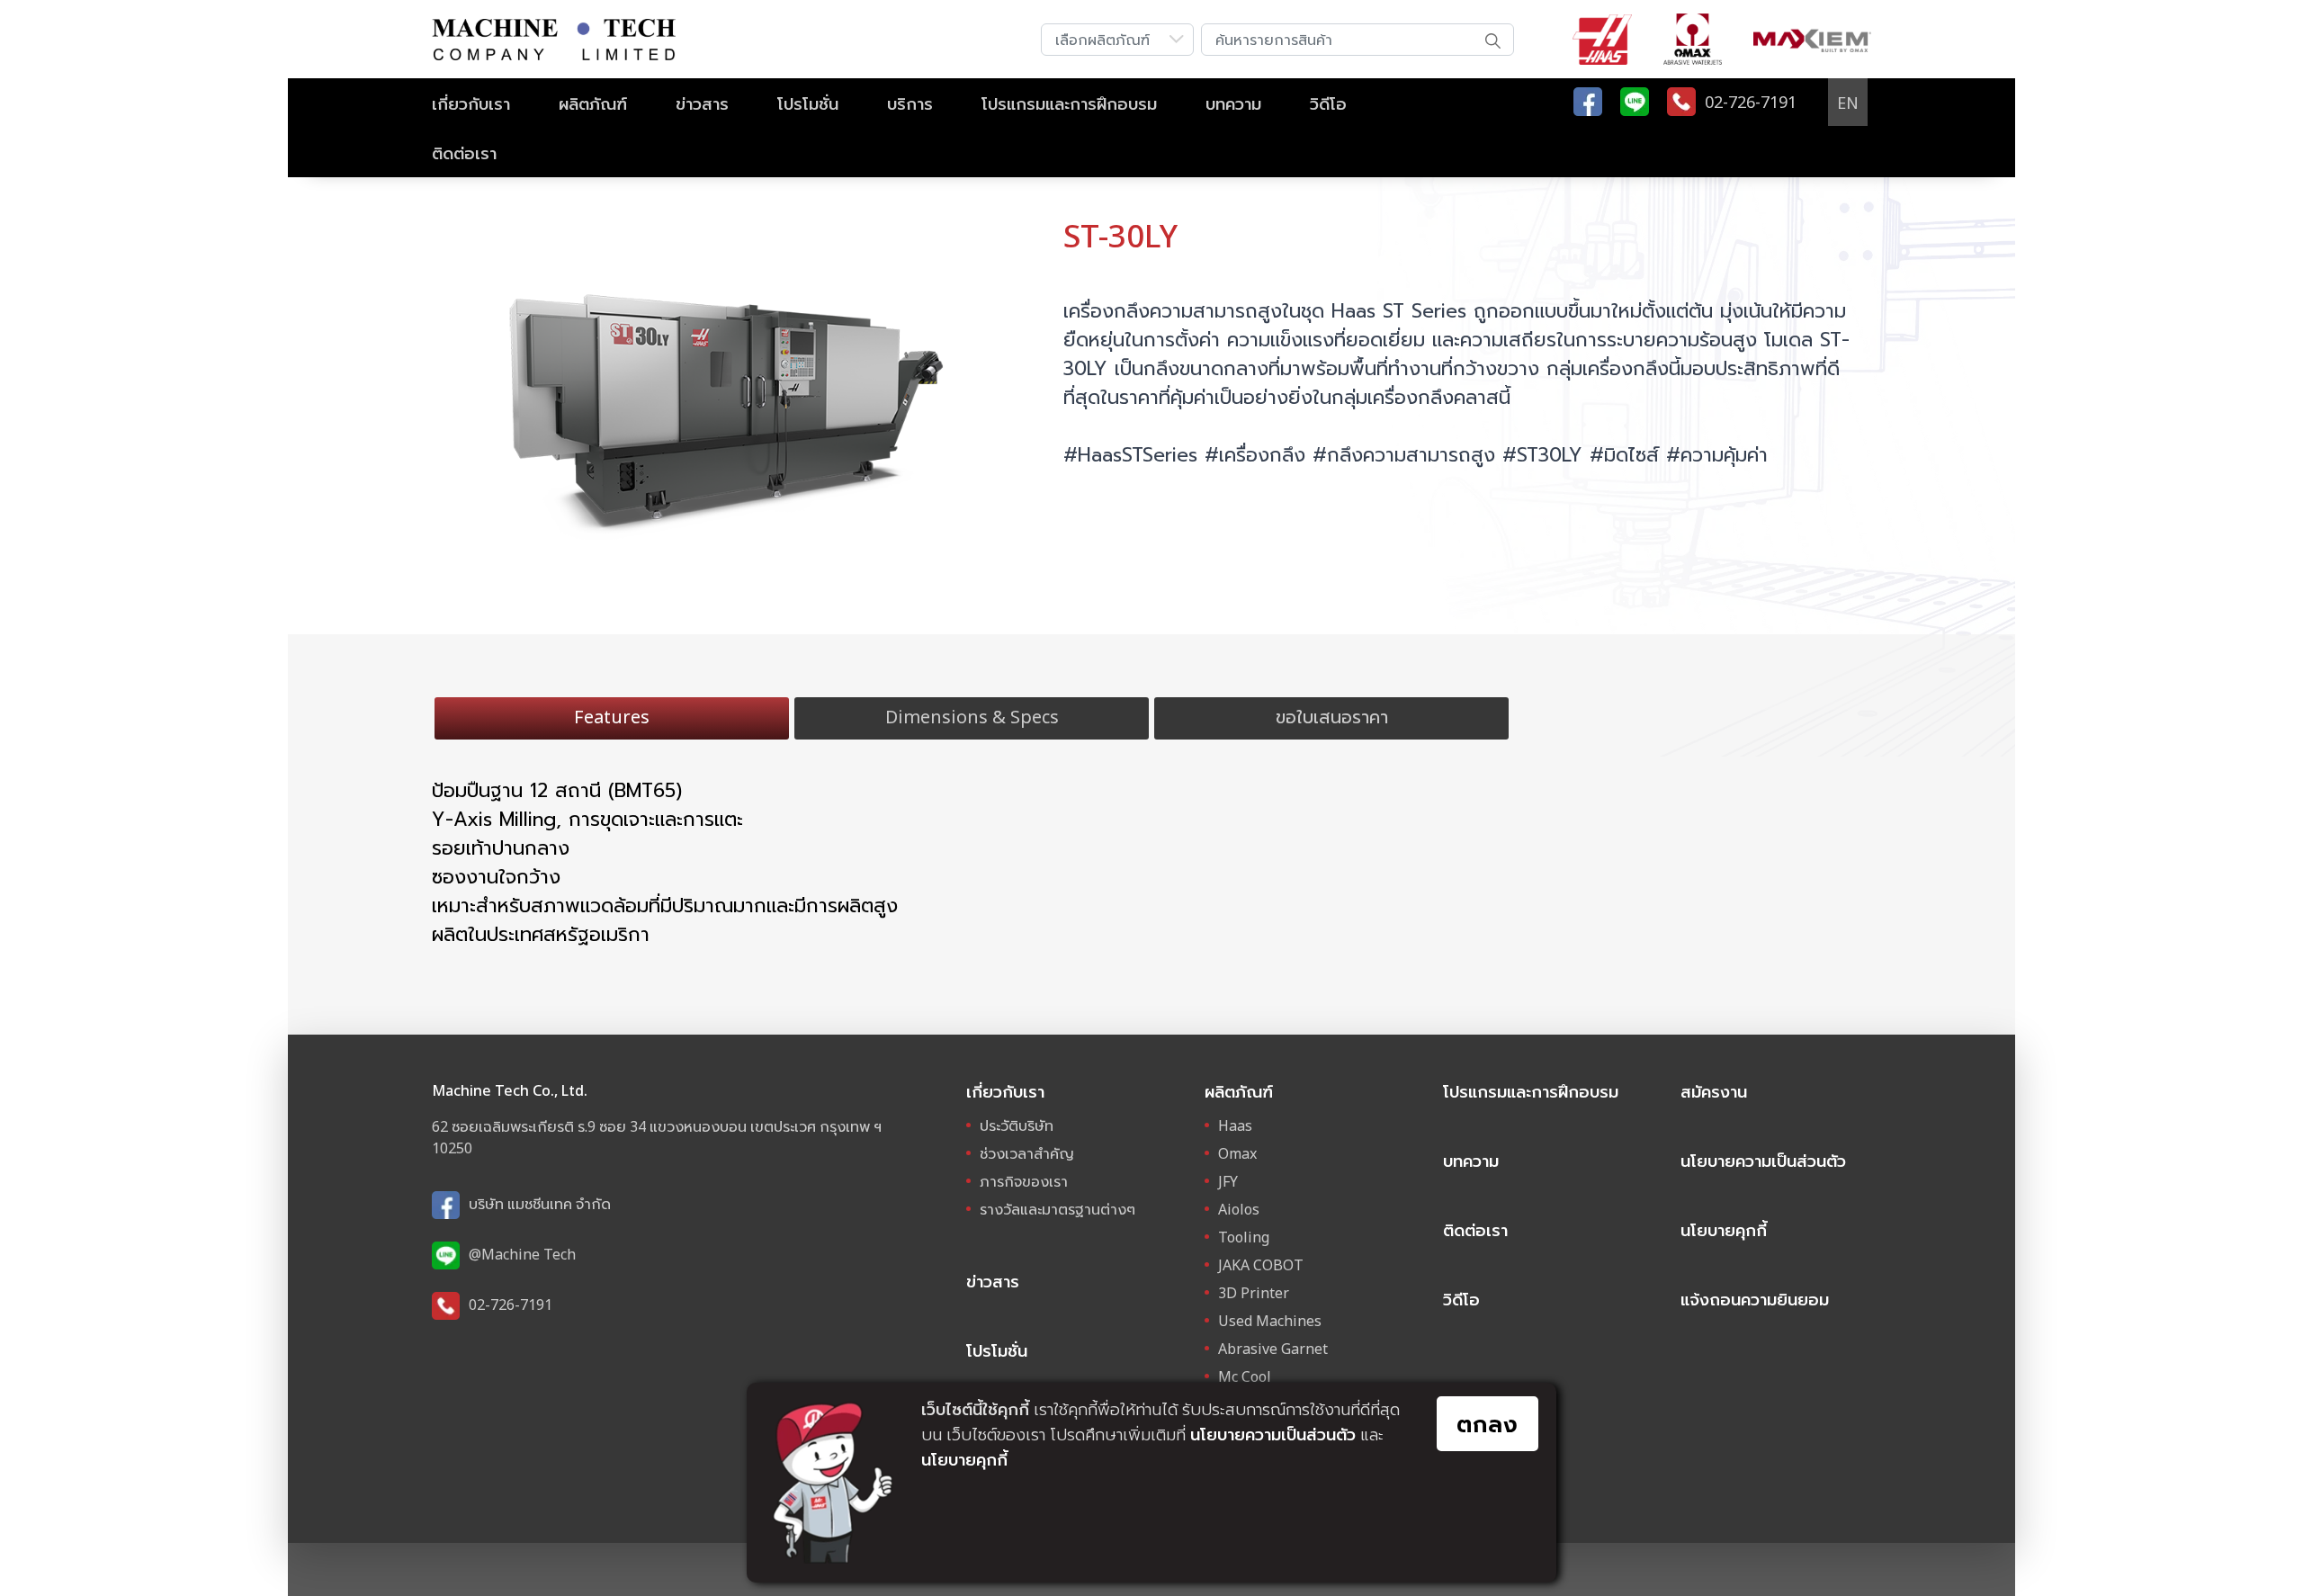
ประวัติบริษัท (1017, 1125)
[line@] (1635, 102)
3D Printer (1254, 1293)
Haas (1235, 1125)
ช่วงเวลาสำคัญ (1027, 1153)
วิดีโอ (1328, 103)
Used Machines (1270, 1321)
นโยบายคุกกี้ (1724, 1230)
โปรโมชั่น (808, 103)
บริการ (910, 103)
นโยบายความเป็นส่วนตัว (1763, 1161)
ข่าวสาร (702, 103)
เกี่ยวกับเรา (471, 103)
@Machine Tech (522, 1254)
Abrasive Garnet (1273, 1349)
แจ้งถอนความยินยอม (1755, 1299)
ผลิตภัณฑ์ (593, 103)
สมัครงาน (1714, 1091)
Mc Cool (1245, 1376)
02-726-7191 (511, 1305)
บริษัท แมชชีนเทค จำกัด (540, 1204)
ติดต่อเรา (464, 153)
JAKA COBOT (1261, 1265)
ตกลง (1488, 1423)
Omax (1237, 1153)
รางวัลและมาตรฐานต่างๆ (1057, 1209)
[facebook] (1588, 102)
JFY (1228, 1181)
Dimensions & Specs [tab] (972, 717)
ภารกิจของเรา (1024, 1181)
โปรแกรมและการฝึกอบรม (1069, 103)
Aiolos (1239, 1209)
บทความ (1233, 103)
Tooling (1244, 1237)
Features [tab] (612, 717)
